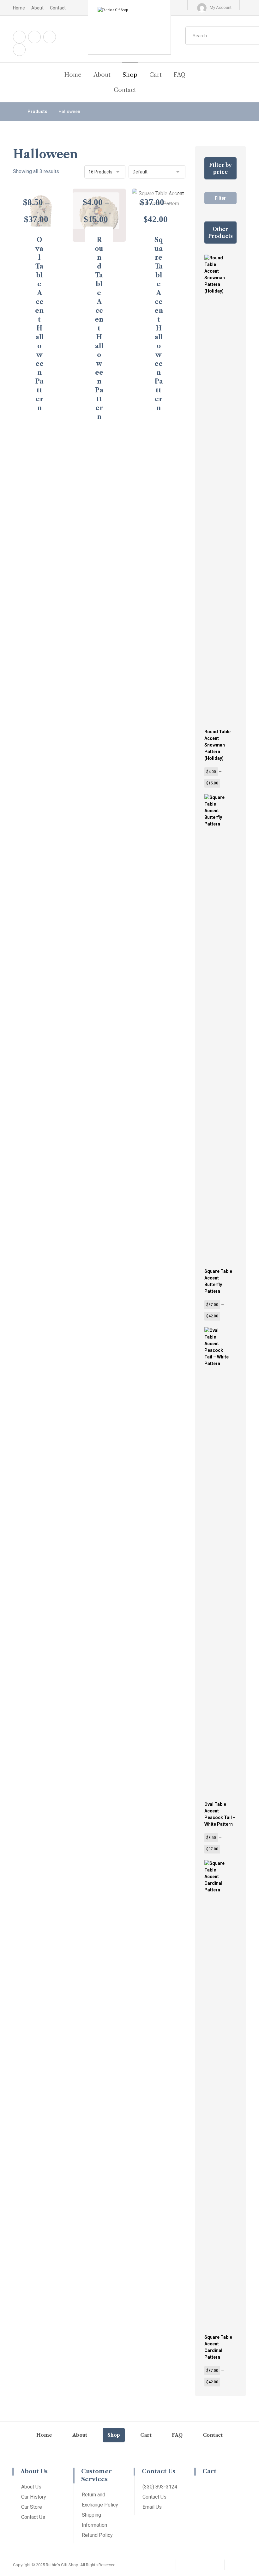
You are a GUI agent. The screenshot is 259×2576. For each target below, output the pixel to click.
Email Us (152, 2507)
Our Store (32, 2507)
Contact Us (33, 2517)
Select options (43, 427)
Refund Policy (97, 2535)
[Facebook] (19, 37)
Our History (34, 2497)
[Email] (19, 50)
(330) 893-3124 (160, 2487)
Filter (220, 198)
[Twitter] (50, 37)
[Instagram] (34, 37)
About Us (31, 2487)
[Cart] (172, 8)
